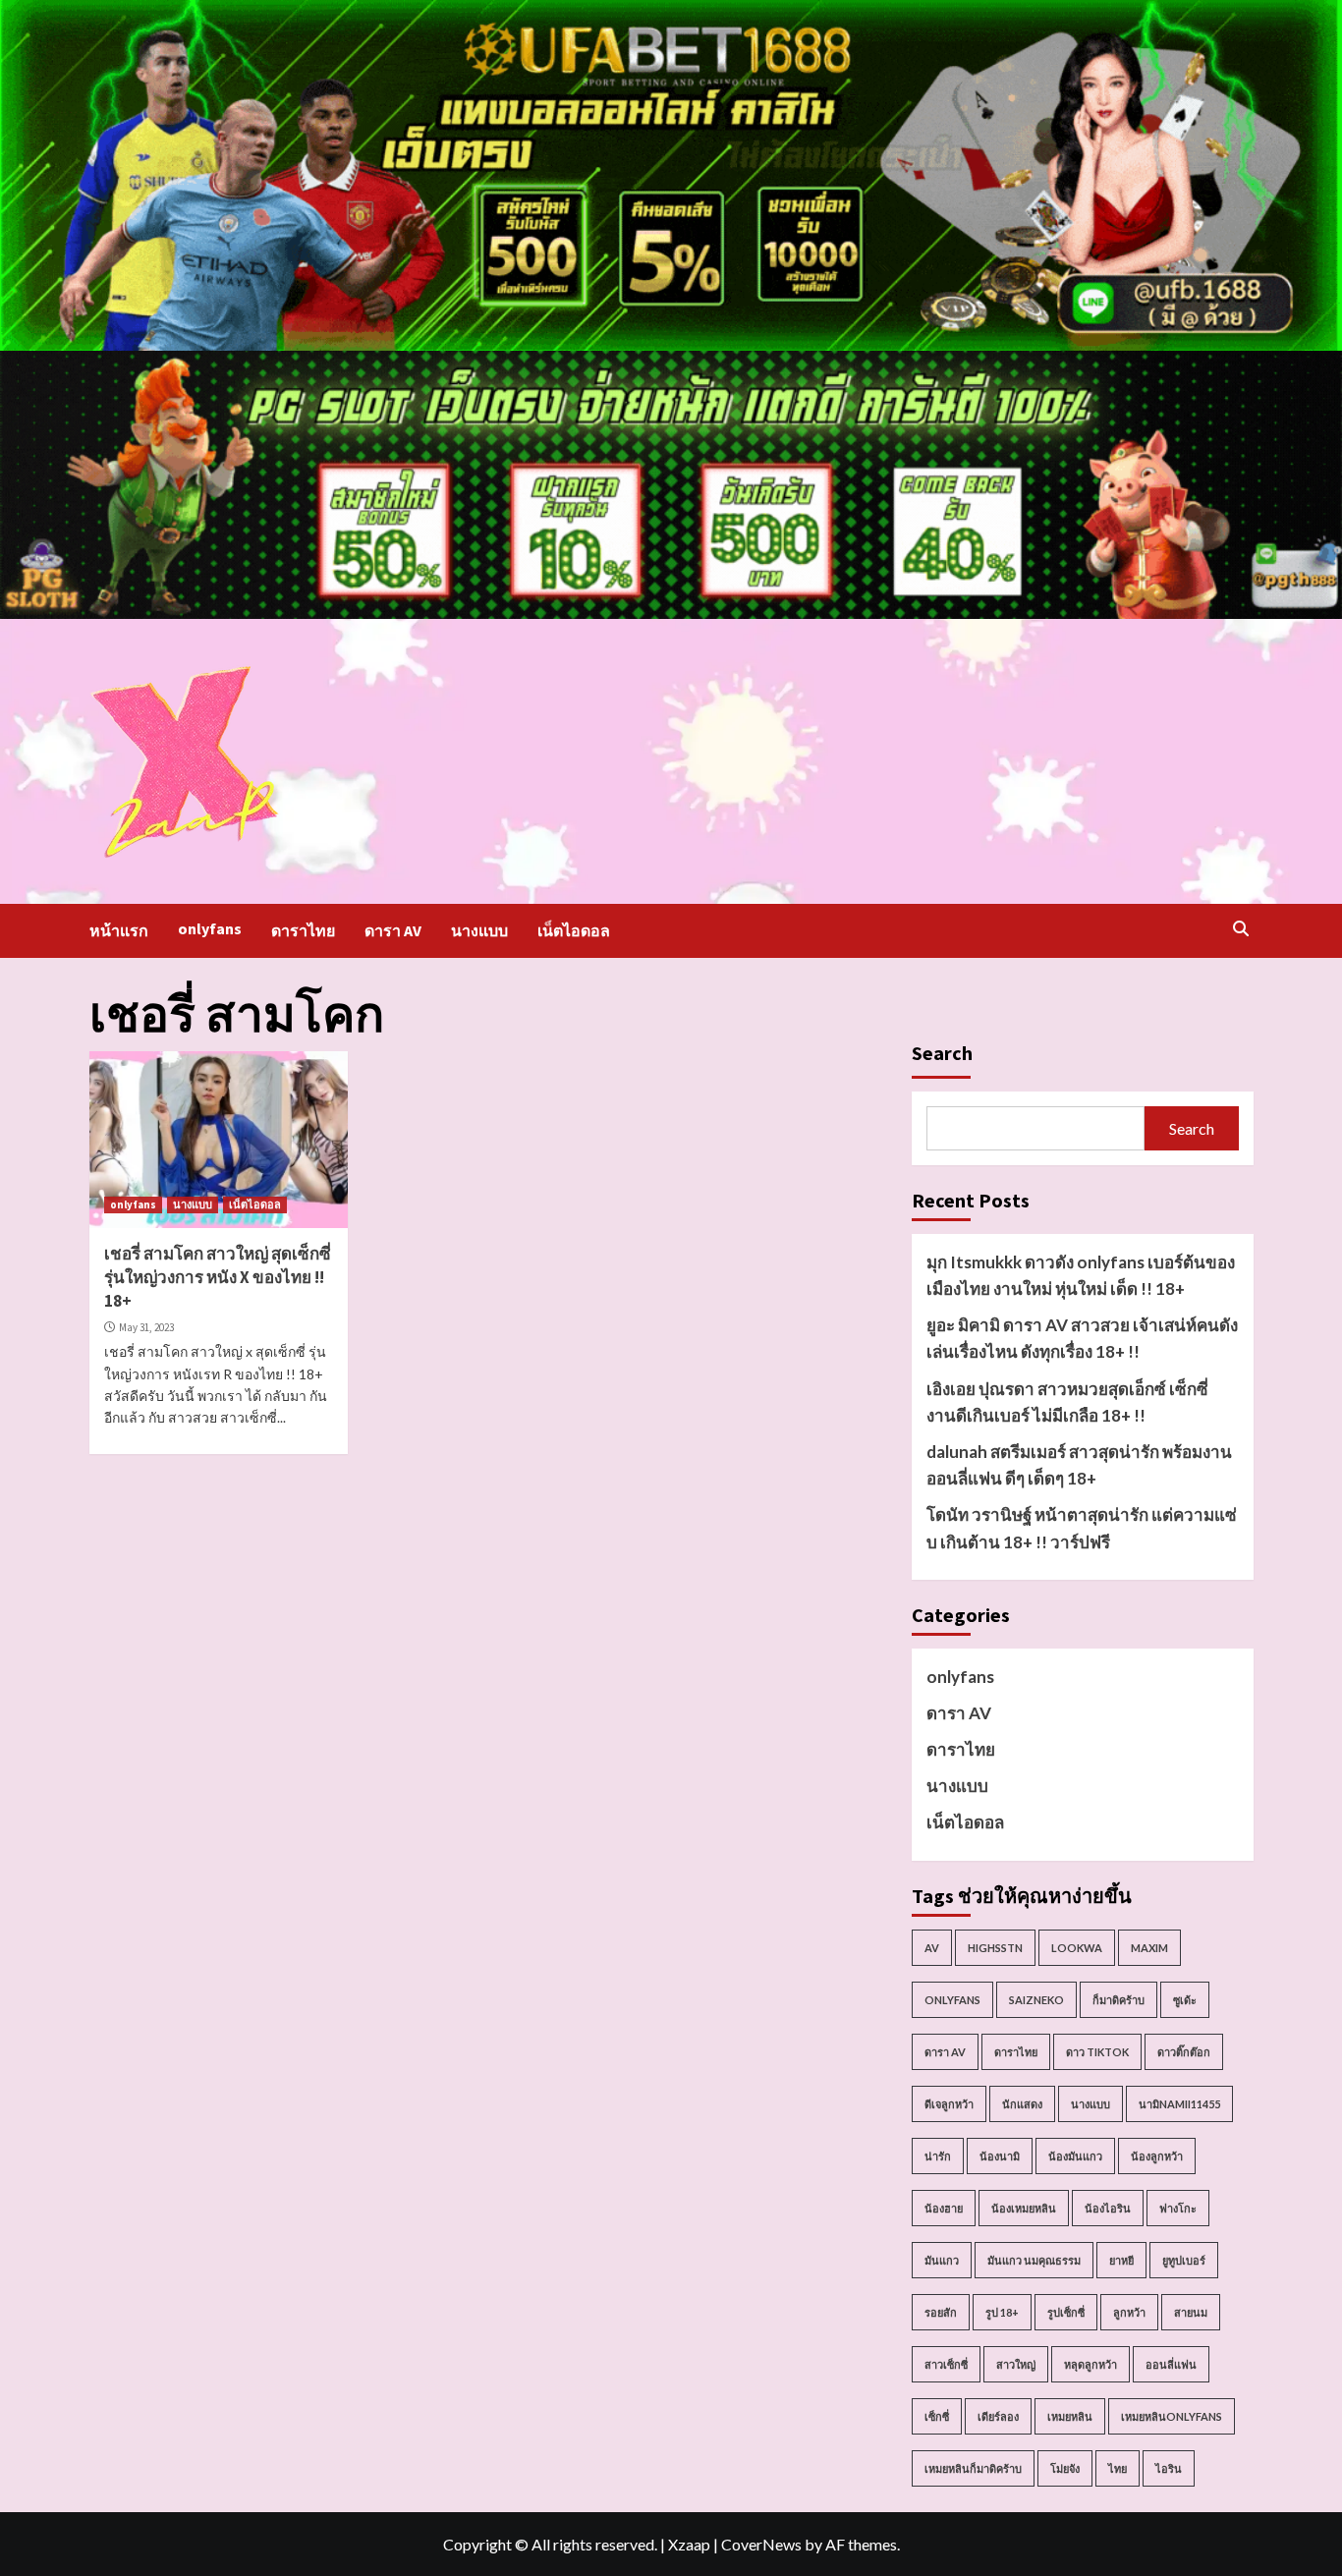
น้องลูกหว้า (1157, 2156)
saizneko (1036, 2000)
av (932, 1948)
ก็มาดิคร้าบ (1118, 2000)
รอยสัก (941, 2312)
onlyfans (210, 928)
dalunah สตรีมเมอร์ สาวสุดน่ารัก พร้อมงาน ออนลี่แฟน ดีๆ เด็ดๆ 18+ (1079, 1465)
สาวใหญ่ (1016, 2364)
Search (942, 1053)
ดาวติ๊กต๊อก (1184, 2052)
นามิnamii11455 (1179, 2104)
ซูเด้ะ (1185, 2000)
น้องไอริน (1108, 2208)
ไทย (1118, 2468)
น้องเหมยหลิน (1024, 2208)
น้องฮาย (944, 2208)
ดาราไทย (303, 930)
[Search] (1241, 928)
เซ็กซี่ (937, 2416)
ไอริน (1169, 2468)
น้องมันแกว (1075, 2156)
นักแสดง (1022, 2104)
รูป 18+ (1002, 2312)
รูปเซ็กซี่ (1066, 2312)
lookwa (1077, 1948)
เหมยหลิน (1070, 2416)
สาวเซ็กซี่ (946, 2364)
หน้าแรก (119, 930)
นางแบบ (479, 930)
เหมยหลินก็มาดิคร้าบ (973, 2468)
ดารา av (945, 2052)
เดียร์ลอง (998, 2416)
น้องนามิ (1000, 2156)
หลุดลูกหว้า (1090, 2364)
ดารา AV (393, 930)
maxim (1149, 1948)
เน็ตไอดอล (574, 930)
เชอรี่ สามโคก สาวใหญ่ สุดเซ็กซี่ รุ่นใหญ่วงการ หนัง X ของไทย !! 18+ (218, 1277)
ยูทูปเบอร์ (1184, 2260)
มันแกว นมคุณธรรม (1034, 2260)
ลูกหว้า (1129, 2312)
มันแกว (942, 2260)
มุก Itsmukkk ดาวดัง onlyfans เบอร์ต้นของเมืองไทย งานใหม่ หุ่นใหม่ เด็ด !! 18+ (1081, 1275)
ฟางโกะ (1178, 2208)
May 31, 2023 (146, 1327)
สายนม (1191, 2312)
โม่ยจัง (1065, 2468)
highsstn (995, 1948)
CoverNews (761, 2544)
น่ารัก (938, 2156)
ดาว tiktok (1097, 2052)
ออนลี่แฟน (1171, 2364)
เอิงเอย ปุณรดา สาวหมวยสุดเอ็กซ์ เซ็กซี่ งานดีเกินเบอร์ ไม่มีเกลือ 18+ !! (1067, 1402)
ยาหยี (1121, 2260)
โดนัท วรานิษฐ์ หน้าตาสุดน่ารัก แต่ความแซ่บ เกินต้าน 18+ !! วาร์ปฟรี (1082, 1528)
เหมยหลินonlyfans (1172, 2416)
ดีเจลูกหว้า (949, 2104)
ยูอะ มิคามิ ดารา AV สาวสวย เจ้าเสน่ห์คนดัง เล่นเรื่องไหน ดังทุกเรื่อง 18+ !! (1082, 1338)
